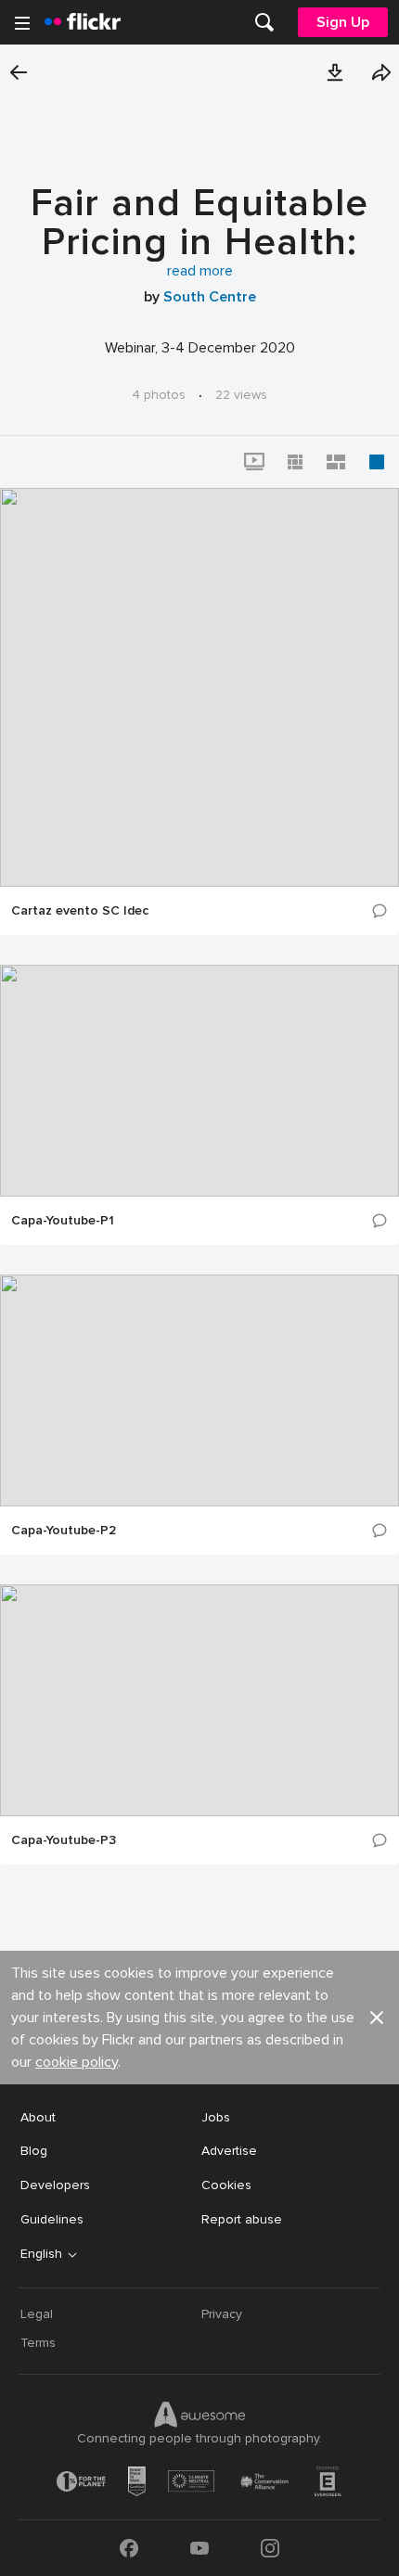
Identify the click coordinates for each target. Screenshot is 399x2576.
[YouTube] (199, 2548)
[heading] (83, 22)
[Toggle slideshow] (254, 462)
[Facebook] (129, 2548)
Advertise (229, 2151)
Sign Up (343, 22)
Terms (38, 2343)
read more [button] (200, 271)
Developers (55, 2185)
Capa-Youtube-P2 (64, 1531)
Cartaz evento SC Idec (80, 911)
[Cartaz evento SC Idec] (199, 687)
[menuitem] (264, 22)
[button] (335, 72)
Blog (34, 2151)
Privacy (222, 2314)
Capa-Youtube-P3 (64, 1840)
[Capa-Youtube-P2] (199, 1391)
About (38, 2117)
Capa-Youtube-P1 (63, 1221)
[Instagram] (270, 2548)
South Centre (210, 297)
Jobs (216, 2117)
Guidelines (52, 2219)
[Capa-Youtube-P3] (199, 1700)
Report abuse (242, 2219)
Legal (37, 2314)
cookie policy (77, 2062)
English (41, 2254)
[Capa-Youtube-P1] (199, 1081)
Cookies (226, 2185)
